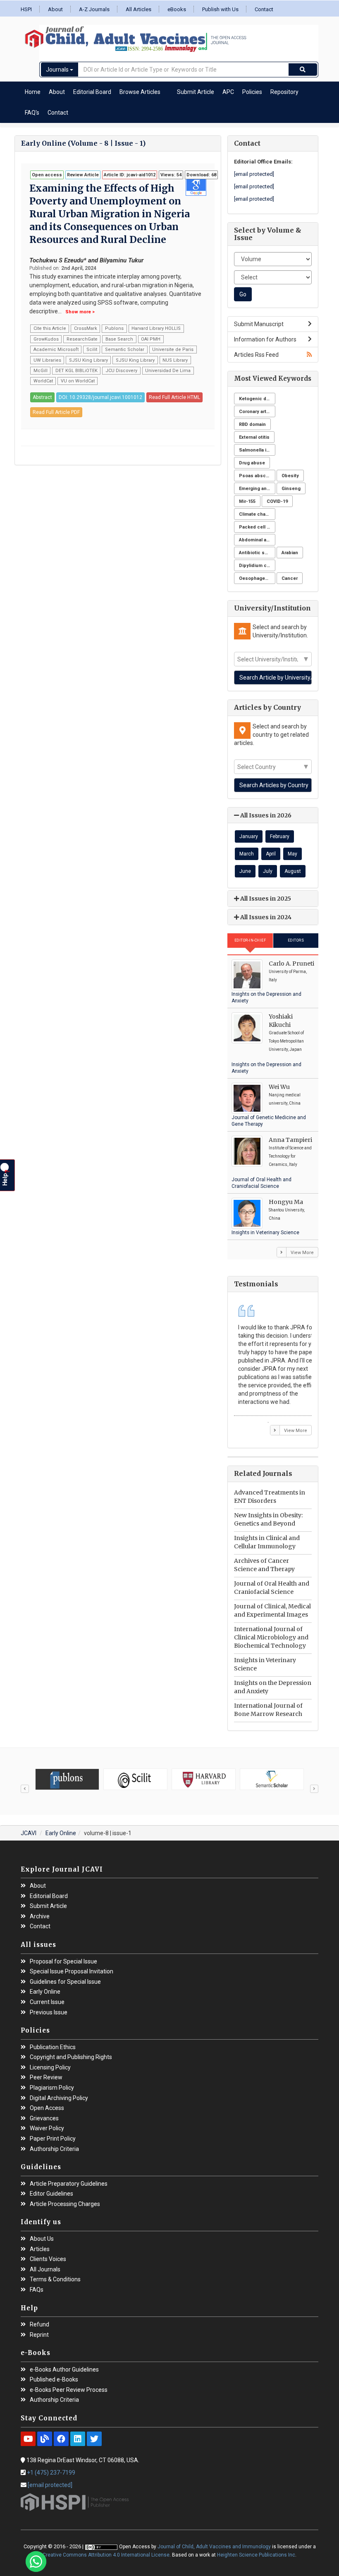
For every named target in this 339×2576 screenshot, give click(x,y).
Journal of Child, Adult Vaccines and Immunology (214, 2547)
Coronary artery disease (257, 412)
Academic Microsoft (56, 350)
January (249, 836)
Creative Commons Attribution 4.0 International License (106, 2555)
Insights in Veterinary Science (265, 1233)
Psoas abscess (257, 476)
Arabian (290, 553)
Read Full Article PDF (56, 412)
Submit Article (196, 92)
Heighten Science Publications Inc (256, 2555)
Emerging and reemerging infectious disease (257, 489)
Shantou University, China (287, 1214)
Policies (252, 92)
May (292, 854)
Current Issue (47, 2002)
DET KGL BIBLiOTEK (76, 371)
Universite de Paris (173, 350)
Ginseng (291, 489)
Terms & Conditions (55, 2279)
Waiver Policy (47, 2128)
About (55, 9)
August (293, 871)
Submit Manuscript (259, 324)
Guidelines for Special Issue (65, 1982)
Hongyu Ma (286, 1202)
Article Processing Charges (65, 2204)
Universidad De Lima (168, 371)
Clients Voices (48, 2259)
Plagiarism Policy (52, 2088)
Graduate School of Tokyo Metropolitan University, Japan (286, 1041)
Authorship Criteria (54, 2149)
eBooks (177, 9)
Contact (264, 9)
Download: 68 (201, 175)
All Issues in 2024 (265, 917)
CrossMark (86, 328)
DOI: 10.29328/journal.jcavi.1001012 (100, 397)
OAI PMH (151, 339)
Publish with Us (220, 9)
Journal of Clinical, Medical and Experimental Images (272, 1610)
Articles (40, 2249)
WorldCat (43, 381)
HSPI (26, 9)
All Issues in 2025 (265, 899)
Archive (40, 1916)
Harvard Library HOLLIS (156, 328)
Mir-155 (247, 501)
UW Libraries (47, 360)
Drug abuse (252, 463)
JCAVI (29, 1833)
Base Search (119, 339)
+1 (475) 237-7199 (51, 2473)
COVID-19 (277, 501)
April (271, 854)
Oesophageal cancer (257, 578)
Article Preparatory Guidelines (69, 2184)
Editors (296, 940)
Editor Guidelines (51, 2194)
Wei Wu (279, 1087)
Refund (39, 2325)
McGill (41, 371)
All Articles (138, 9)
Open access (47, 175)
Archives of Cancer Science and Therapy (264, 1565)
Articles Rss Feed (256, 355)
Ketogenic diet (255, 399)
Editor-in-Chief (250, 940)
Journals (58, 70)
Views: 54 (171, 175)
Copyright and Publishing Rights (71, 2057)
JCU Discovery (121, 371)
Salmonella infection (257, 450)
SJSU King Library (88, 360)
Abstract (42, 397)
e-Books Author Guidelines (64, 2370)
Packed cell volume (257, 527)
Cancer (290, 578)
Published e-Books (54, 2380)
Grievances (44, 2118)
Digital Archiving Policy (59, 2098)
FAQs (37, 2290)
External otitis (254, 437)
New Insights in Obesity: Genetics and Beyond (268, 1519)
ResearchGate (82, 339)
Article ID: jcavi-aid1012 (130, 175)
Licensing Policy (50, 2068)
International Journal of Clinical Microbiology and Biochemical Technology (271, 1637)
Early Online (61, 1833)
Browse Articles (140, 92)
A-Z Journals (94, 9)
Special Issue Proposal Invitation (72, 1972)
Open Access (47, 2108)
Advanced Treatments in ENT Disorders (270, 1497)
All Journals (45, 2270)
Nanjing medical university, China (285, 1099)
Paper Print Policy (53, 2139)
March (247, 854)
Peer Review (46, 2077)
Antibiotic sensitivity (257, 553)
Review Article (83, 175)
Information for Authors (265, 339)
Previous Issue (49, 2012)
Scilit (92, 350)
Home (33, 92)
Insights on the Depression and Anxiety (273, 1687)
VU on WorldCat (78, 381)
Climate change (257, 514)
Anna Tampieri (290, 1140)
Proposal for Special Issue (63, 1962)
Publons (114, 328)
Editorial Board (92, 92)
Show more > (80, 312)
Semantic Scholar (125, 350)
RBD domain (252, 424)
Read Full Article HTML (174, 397)
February (280, 836)
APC (228, 92)
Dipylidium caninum (257, 566)
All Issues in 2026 (265, 815)
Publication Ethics (53, 2047)
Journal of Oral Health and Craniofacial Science (272, 1588)
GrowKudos (46, 339)
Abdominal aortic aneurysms (257, 540)
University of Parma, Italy (288, 976)
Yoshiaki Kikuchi (281, 1021)
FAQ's (32, 113)
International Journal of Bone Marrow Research (268, 1710)
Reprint (39, 2335)
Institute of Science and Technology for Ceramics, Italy (290, 1156)
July (268, 871)
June (245, 871)
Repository (284, 92)
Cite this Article (50, 328)
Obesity (290, 476)
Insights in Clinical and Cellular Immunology (267, 1542)
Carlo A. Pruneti (291, 964)
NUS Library (175, 360)
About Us (42, 2239)
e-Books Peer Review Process (69, 2390)
